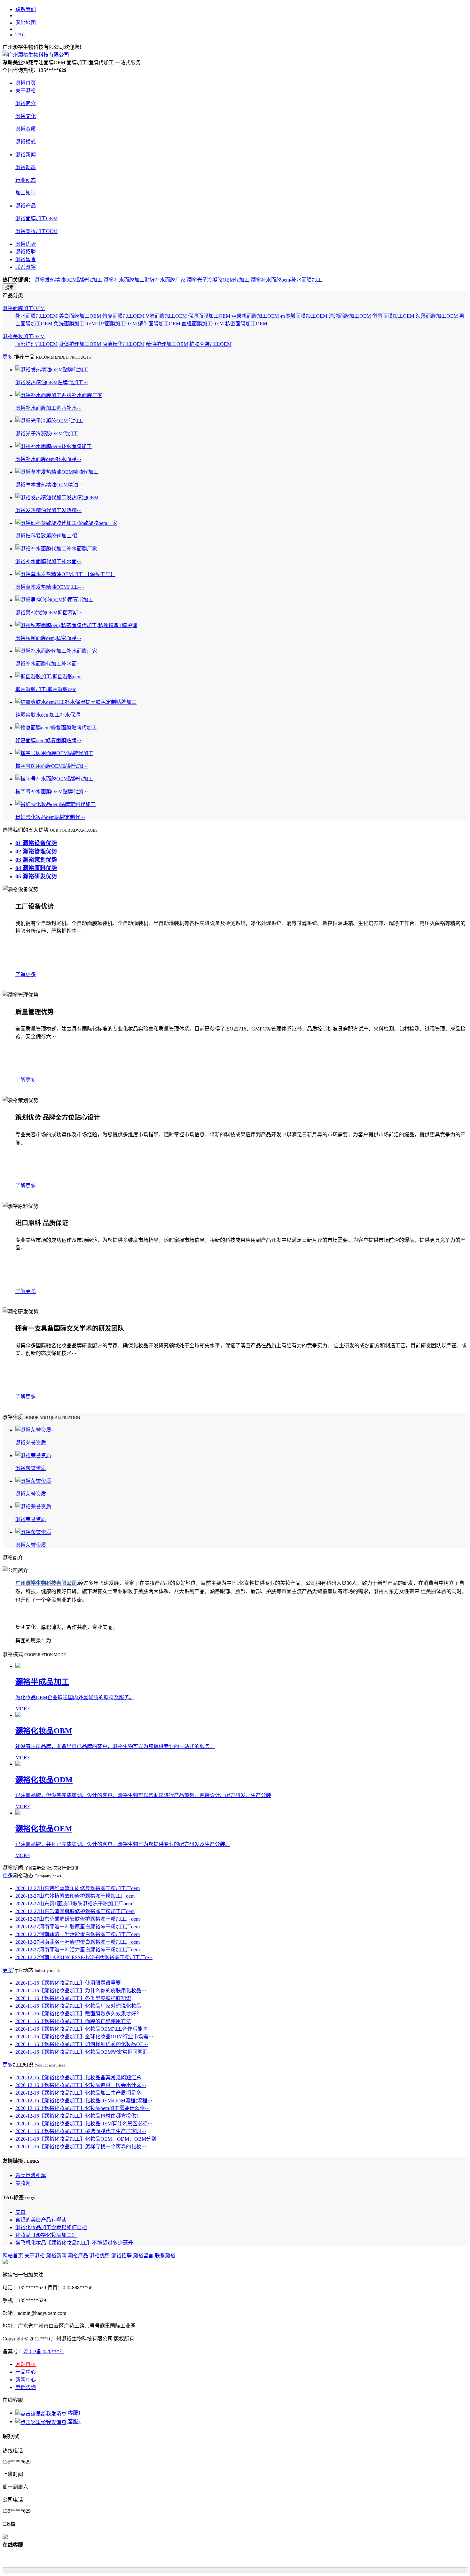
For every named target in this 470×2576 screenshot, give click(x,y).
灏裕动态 (26, 167)
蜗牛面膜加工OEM (159, 324)
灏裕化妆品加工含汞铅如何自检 (51, 2227)
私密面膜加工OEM (246, 324)
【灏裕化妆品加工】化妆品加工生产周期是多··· (81, 2093)
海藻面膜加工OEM (437, 316)
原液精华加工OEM (123, 344)
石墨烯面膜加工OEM (304, 316)
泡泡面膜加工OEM (350, 316)
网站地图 (26, 23)
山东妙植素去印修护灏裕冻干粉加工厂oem (75, 1896)
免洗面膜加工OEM (75, 324)
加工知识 (26, 193)
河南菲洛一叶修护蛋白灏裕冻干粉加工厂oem (78, 1942)
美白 (20, 2212)
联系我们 (26, 9)
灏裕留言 (26, 259)
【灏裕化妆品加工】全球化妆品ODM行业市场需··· (84, 2037)
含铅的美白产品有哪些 (41, 2220)
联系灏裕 (26, 267)
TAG (21, 35)
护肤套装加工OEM (210, 344)
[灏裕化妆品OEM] (241, 1813)
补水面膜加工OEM (36, 316)
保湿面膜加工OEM (209, 316)
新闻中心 (26, 2380)
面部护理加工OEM (36, 344)
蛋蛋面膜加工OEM (393, 316)
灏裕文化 (26, 116)
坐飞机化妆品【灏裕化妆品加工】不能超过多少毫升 (74, 2243)
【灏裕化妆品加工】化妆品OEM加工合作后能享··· (84, 2029)
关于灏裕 (26, 91)
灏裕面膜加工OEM (36, 218)
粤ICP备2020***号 (44, 2351)
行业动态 (26, 180)
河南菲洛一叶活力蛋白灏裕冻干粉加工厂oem (78, 1950)
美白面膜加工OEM (80, 316)
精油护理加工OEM (167, 344)
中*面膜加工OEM (117, 324)
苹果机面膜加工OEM (255, 316)
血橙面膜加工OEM (203, 324)
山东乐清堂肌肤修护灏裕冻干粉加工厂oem (75, 1911)
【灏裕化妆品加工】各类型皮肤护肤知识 (73, 1998)
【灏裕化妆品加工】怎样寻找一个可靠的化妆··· (81, 2147)
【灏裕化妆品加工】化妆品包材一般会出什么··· (81, 2085)
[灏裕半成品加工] (241, 1666)
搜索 (9, 288)
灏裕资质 (26, 129)
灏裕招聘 (26, 252)
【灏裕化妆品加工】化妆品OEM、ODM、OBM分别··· (88, 2139)
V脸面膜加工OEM (166, 316)
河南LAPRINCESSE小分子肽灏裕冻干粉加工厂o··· (84, 1957)
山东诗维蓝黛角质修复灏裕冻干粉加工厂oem (78, 1888)
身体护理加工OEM (80, 344)
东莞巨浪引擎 (31, 2175)
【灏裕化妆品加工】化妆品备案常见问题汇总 (78, 2078)
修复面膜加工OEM (123, 316)
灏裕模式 (26, 142)
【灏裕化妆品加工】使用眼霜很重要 (68, 1983)
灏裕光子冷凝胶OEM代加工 (218, 280)
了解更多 (26, 974)
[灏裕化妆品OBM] (241, 1715)
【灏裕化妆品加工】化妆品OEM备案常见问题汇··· (84, 2052)
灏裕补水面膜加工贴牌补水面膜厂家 (145, 280)
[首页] (36, 55)
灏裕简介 (26, 103)
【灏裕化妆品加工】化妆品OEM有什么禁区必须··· (84, 2124)
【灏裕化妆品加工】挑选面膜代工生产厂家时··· (81, 2131)
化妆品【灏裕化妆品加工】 (46, 2235)
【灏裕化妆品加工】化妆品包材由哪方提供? (77, 2116)
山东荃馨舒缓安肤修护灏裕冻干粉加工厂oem (78, 1919)
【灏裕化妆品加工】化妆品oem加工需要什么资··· (82, 2108)
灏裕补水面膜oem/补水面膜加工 (286, 280)
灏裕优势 (26, 244)
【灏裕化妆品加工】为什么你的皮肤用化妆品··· (81, 1991)
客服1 (74, 2413)
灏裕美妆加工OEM (36, 231)
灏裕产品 (26, 206)
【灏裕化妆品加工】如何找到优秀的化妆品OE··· (82, 2044)
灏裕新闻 (26, 155)
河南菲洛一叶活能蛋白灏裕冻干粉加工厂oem (78, 1934)
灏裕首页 (26, 83)
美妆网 (23, 2183)
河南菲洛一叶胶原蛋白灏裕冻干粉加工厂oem (78, 1927)
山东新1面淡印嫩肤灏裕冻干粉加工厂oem (74, 1904)
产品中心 (26, 2372)
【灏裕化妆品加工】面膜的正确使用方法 (73, 2021)
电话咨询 (26, 2387)
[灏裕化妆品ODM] (241, 1764)
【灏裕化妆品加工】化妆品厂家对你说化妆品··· (81, 2006)
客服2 (74, 2421)
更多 (8, 357)
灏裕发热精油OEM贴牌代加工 (68, 280)
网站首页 (13, 2256)
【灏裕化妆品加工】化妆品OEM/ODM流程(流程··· (84, 2101)
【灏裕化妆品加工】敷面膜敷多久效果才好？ (78, 2014)
